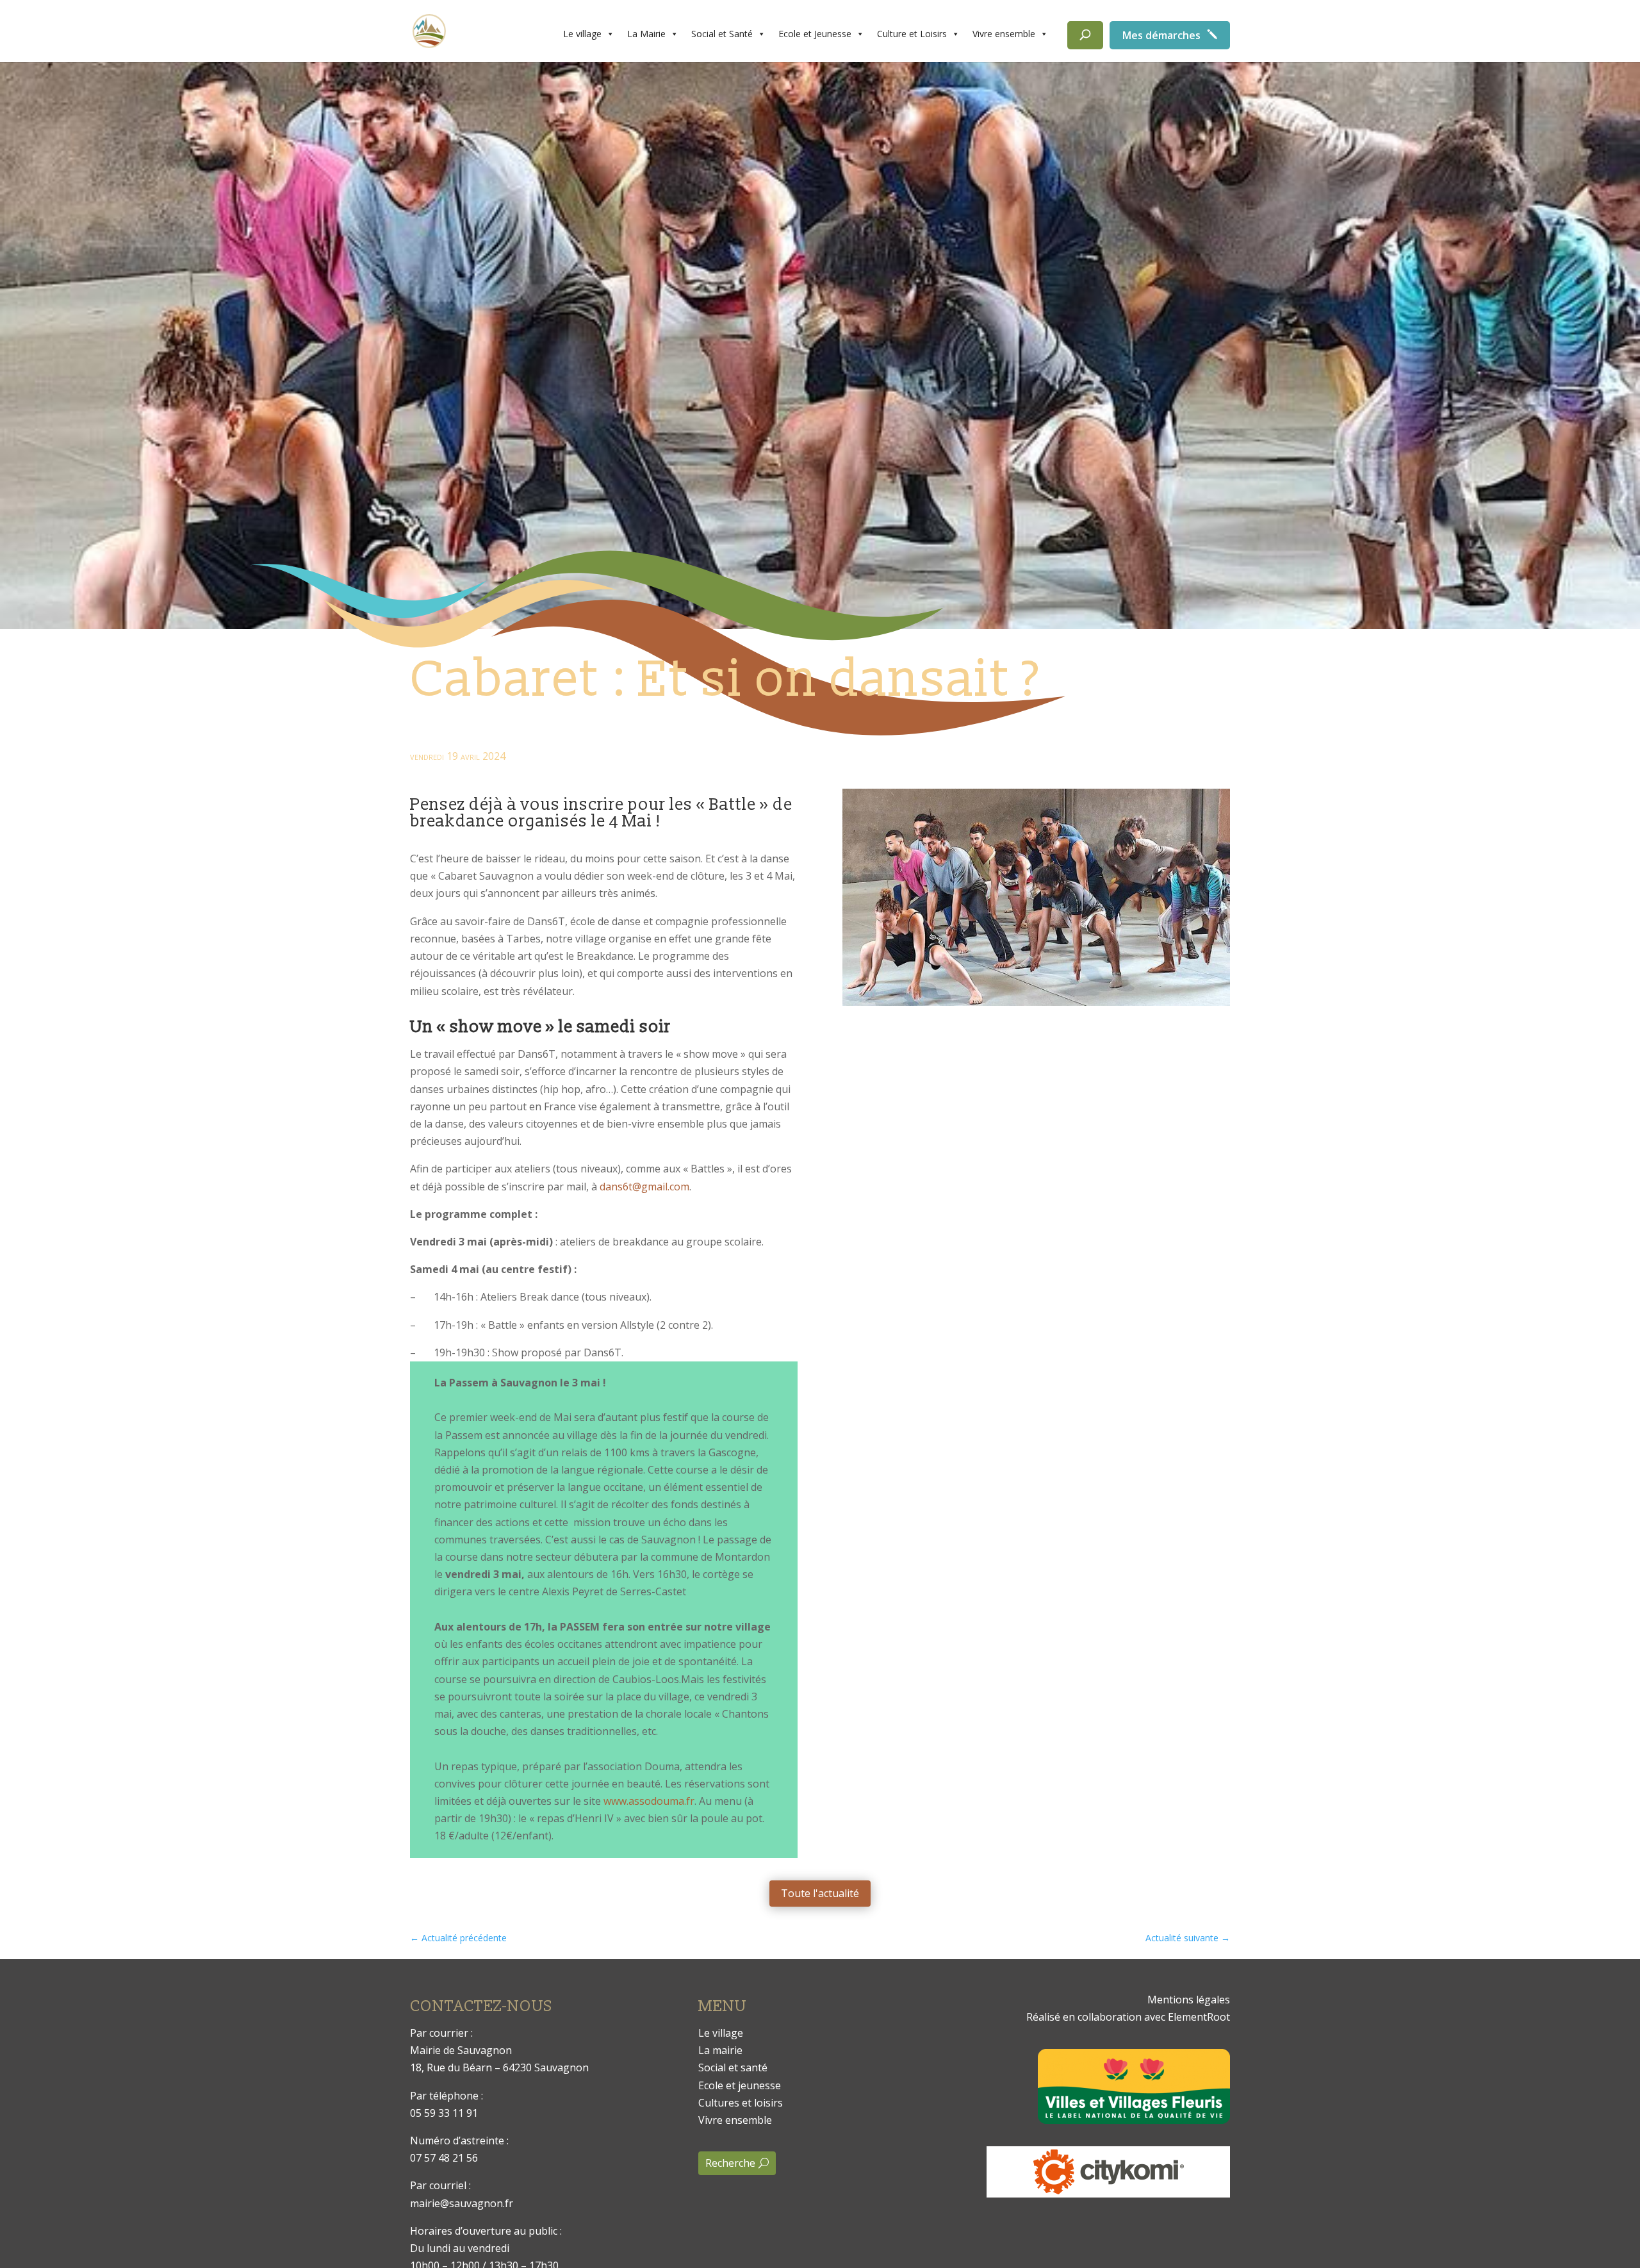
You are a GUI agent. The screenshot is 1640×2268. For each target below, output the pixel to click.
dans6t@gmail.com (644, 1187)
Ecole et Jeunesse (815, 34)
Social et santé (733, 2067)
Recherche (730, 2163)
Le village (582, 34)
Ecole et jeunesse (740, 2085)
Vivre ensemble (1004, 34)
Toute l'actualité (820, 1893)
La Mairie (646, 34)
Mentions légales (1189, 2000)
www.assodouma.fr (649, 1801)
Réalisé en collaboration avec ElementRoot (1128, 2017)
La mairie (720, 2050)
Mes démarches (1161, 35)
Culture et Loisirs (912, 34)
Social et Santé (722, 34)
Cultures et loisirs (741, 2103)
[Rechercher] (1085, 35)
